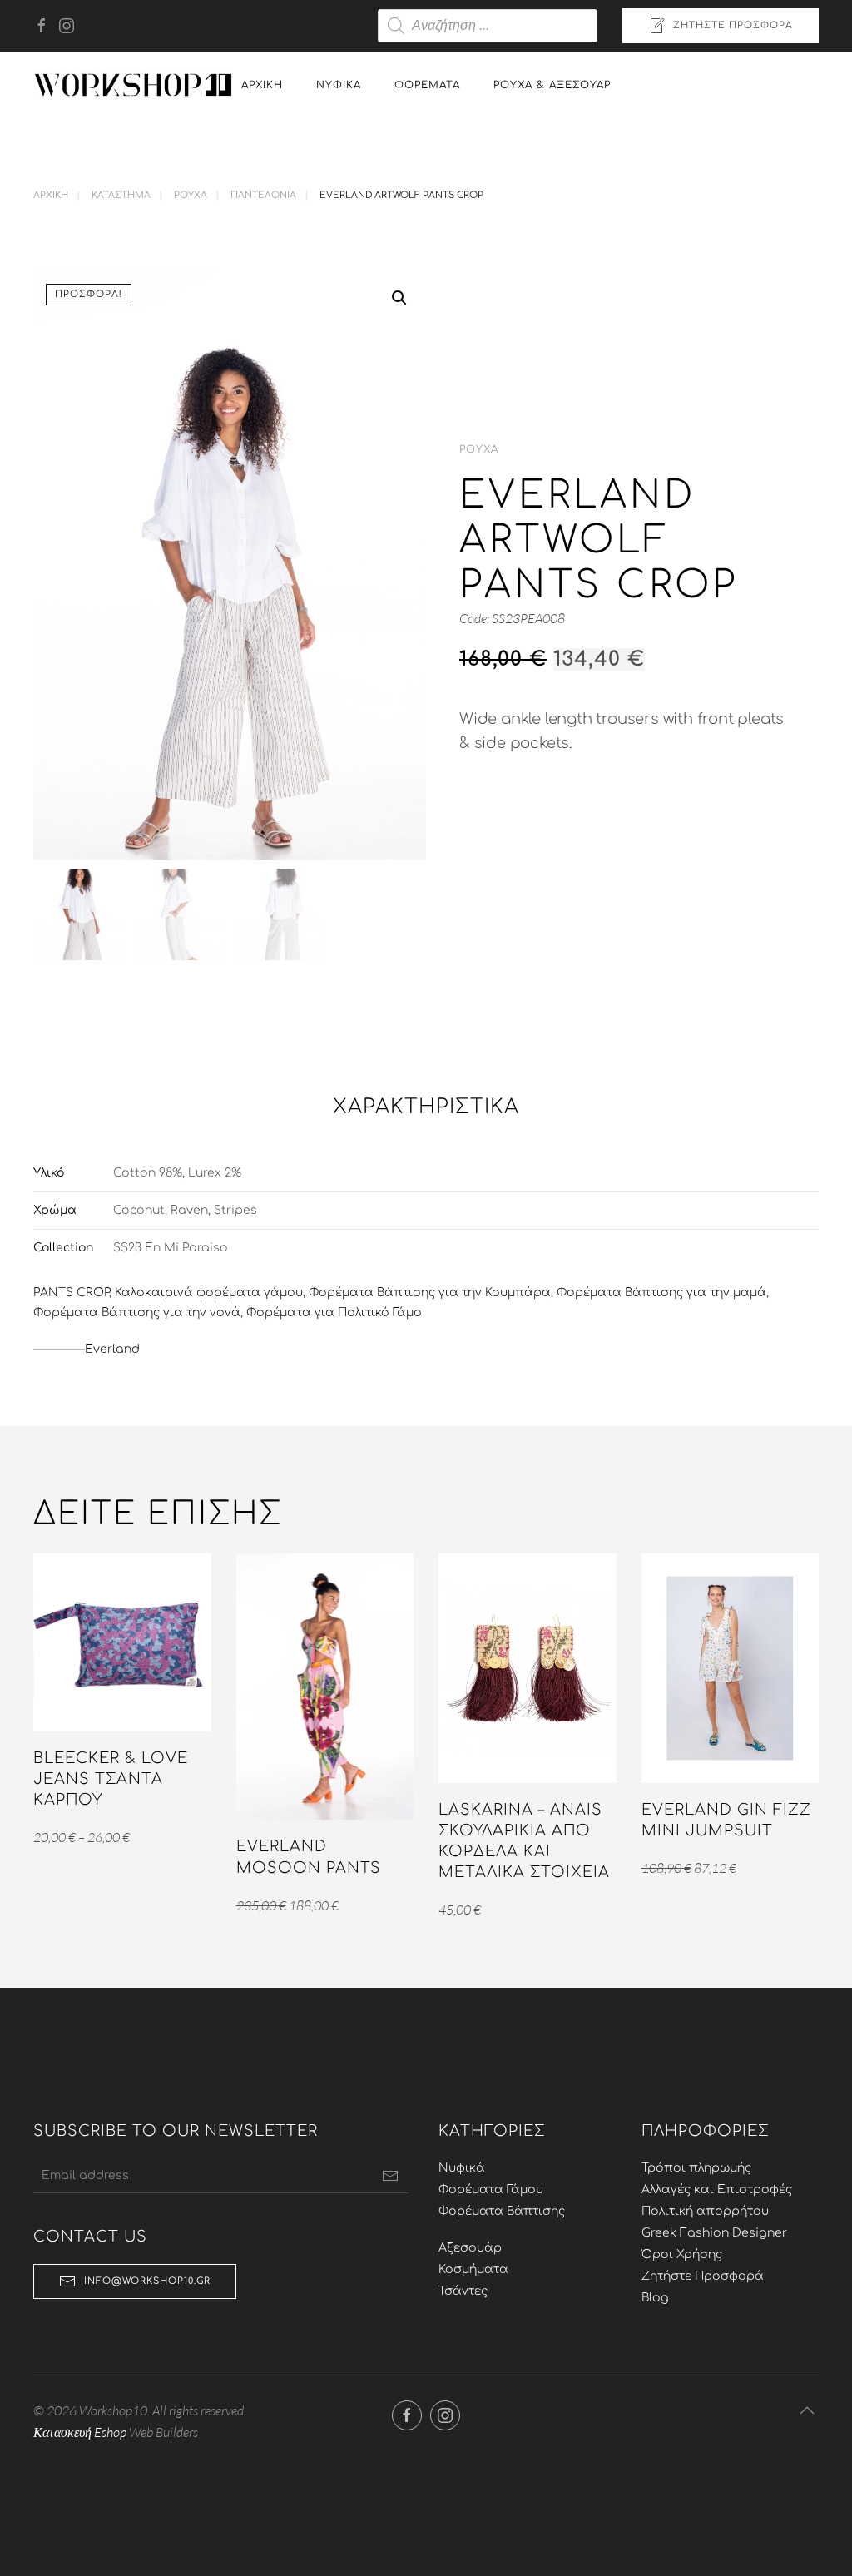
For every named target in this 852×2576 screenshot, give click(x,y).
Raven (189, 1210)
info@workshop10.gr (147, 2281)
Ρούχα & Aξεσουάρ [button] (552, 85)
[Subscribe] (390, 2176)
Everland (112, 1349)
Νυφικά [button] (339, 85)
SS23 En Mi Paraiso (171, 1248)
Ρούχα (479, 449)
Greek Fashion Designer (714, 2233)
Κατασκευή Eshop (80, 2432)
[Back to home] (133, 85)
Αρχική (262, 85)
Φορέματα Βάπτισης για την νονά (137, 1313)
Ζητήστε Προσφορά (733, 25)
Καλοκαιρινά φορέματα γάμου (209, 1293)
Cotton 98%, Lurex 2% (177, 1173)
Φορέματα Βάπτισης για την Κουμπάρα (430, 1293)
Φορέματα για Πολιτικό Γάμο (334, 1313)
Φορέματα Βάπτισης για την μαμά (661, 1293)
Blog (655, 2298)
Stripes (235, 1210)
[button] (399, 298)
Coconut (139, 1210)
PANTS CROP (71, 1293)
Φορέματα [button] (427, 85)
